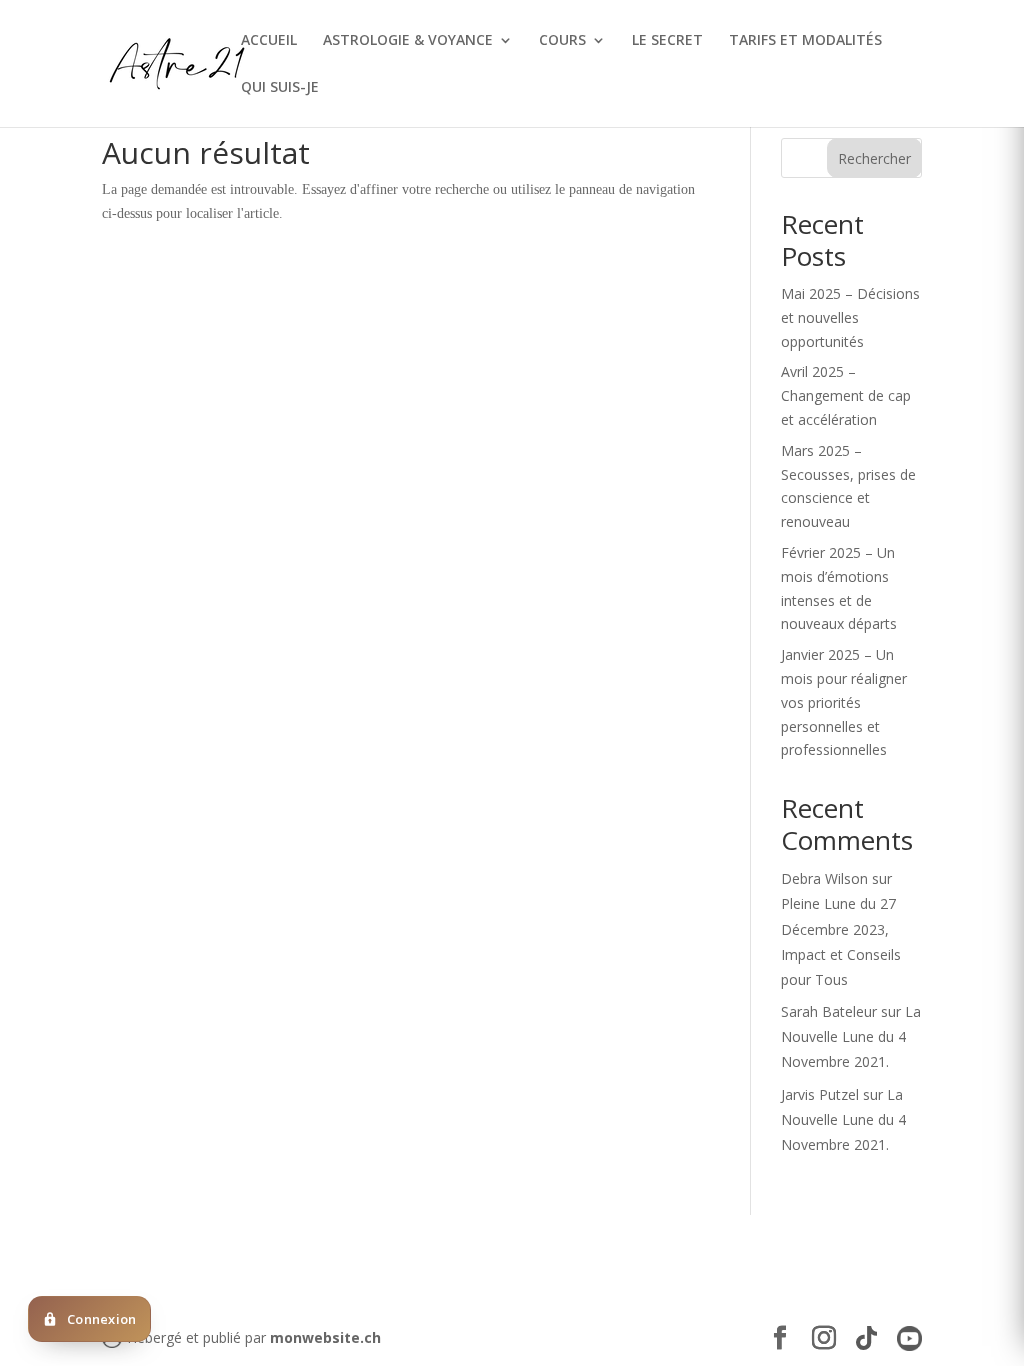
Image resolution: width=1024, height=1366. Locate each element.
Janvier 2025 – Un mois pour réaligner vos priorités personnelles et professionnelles (844, 702)
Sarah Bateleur (829, 1011)
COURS (562, 41)
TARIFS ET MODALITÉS (805, 41)
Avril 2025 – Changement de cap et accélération (846, 395)
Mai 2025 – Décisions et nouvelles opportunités (850, 317)
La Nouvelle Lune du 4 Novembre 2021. (851, 1036)
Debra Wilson (824, 878)
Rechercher (874, 158)
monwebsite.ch (325, 1337)
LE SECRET (667, 41)
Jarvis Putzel (820, 1094)
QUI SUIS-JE (280, 88)
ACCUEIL (269, 41)
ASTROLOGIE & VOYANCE (408, 41)
